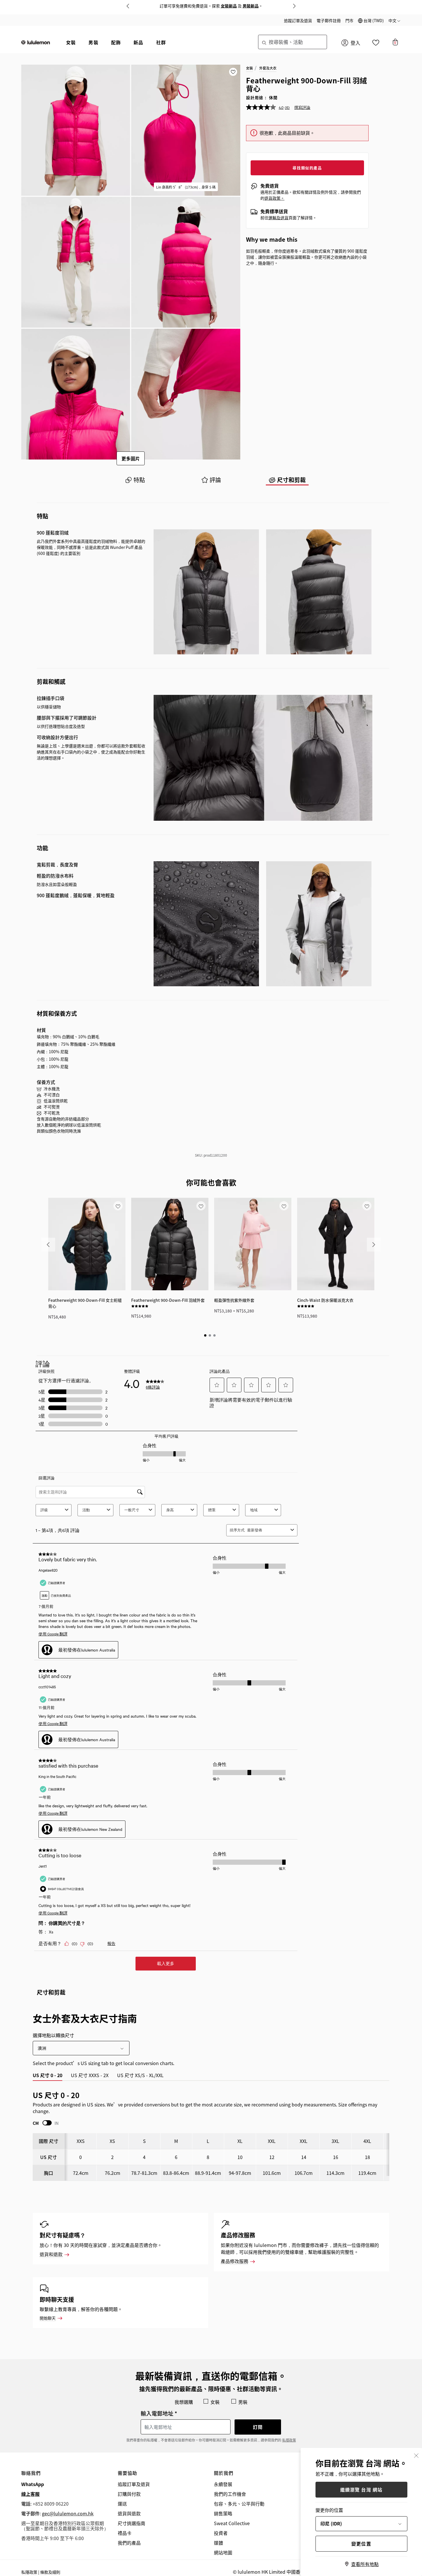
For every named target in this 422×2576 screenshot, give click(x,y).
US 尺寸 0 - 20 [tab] (48, 2075)
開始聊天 (48, 2318)
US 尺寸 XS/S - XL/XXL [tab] (140, 2075)
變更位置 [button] (361, 2544)
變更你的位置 (329, 2510)
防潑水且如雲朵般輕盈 (57, 884)
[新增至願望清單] (233, 72)
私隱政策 (289, 2440)
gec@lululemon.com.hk (68, 2513)
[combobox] (293, 42)
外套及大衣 (268, 68)
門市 (349, 20)
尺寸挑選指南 (131, 2523)
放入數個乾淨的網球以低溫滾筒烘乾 (69, 1125)
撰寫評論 (302, 107)
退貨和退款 (51, 2254)
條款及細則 (50, 2572)
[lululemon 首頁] (36, 42)
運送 (122, 2504)
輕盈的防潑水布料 (55, 876)
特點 (42, 516)
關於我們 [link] (224, 2473)
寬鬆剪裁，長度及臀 (57, 865)
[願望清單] (376, 44)
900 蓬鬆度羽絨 (53, 533)
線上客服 (30, 2494)
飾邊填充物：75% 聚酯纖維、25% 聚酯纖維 (76, 1044)
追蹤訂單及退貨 (298, 20)
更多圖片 (131, 458)
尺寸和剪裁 (51, 1992)
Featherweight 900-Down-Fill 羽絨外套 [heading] (168, 1300)
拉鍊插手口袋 (51, 698)
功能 (42, 848)
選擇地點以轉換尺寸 (53, 2035)
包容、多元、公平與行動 (239, 2504)
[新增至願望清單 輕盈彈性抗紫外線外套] (284, 1206)
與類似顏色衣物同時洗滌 (59, 1131)
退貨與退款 (129, 2513)
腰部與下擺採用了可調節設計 (67, 718)
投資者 (221, 2533)
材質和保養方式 (57, 1013)
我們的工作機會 (230, 2494)
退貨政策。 (274, 198)
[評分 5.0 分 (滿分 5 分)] (140, 1306)
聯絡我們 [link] (31, 2473)
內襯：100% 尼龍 (53, 1051)
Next (294, 6)
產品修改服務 (235, 2261)
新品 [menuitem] (138, 42)
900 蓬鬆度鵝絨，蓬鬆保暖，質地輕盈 (76, 895)
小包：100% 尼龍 (53, 1059)
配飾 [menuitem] (116, 42)
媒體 (218, 2543)
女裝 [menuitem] (71, 42)
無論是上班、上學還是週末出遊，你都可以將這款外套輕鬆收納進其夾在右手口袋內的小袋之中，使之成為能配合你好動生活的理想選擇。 (91, 752)
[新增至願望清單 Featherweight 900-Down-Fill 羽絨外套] (201, 1206)
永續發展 (223, 2484)
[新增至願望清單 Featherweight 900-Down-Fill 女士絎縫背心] (118, 1206)
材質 (41, 1030)
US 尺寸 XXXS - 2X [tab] (90, 2075)
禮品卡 (125, 2533)
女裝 (249, 68)
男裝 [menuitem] (93, 42)
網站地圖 (223, 2552)
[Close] (416, 2455)
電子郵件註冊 (329, 20)
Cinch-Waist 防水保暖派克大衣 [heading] (325, 1300)
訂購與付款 (129, 2494)
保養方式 (46, 1082)
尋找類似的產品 (307, 168)
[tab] (135, 480)
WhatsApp (33, 2484)
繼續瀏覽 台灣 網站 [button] (361, 2490)
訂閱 (258, 2427)
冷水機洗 (52, 1089)
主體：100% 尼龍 (53, 1066)
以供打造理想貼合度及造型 (61, 726)
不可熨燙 (52, 1107)
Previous (128, 6)
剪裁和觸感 (51, 682)
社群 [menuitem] (161, 42)
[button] (371, 20)
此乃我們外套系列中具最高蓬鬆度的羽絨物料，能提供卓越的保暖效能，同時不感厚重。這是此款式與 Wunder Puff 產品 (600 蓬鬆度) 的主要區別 (91, 547)
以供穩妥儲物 (49, 707)
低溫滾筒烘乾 (56, 1101)
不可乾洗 (52, 1113)
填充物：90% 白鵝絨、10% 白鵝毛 (68, 1037)
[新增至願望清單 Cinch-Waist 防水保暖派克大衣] (367, 1206)
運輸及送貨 (278, 218)
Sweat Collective (232, 2523)
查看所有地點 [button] (365, 2564)
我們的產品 (129, 2543)
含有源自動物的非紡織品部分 (63, 1119)
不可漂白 (52, 1095)
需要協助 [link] (128, 2473)
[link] (87, 1244)
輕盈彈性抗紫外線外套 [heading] (234, 1300)
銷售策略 (223, 2513)
